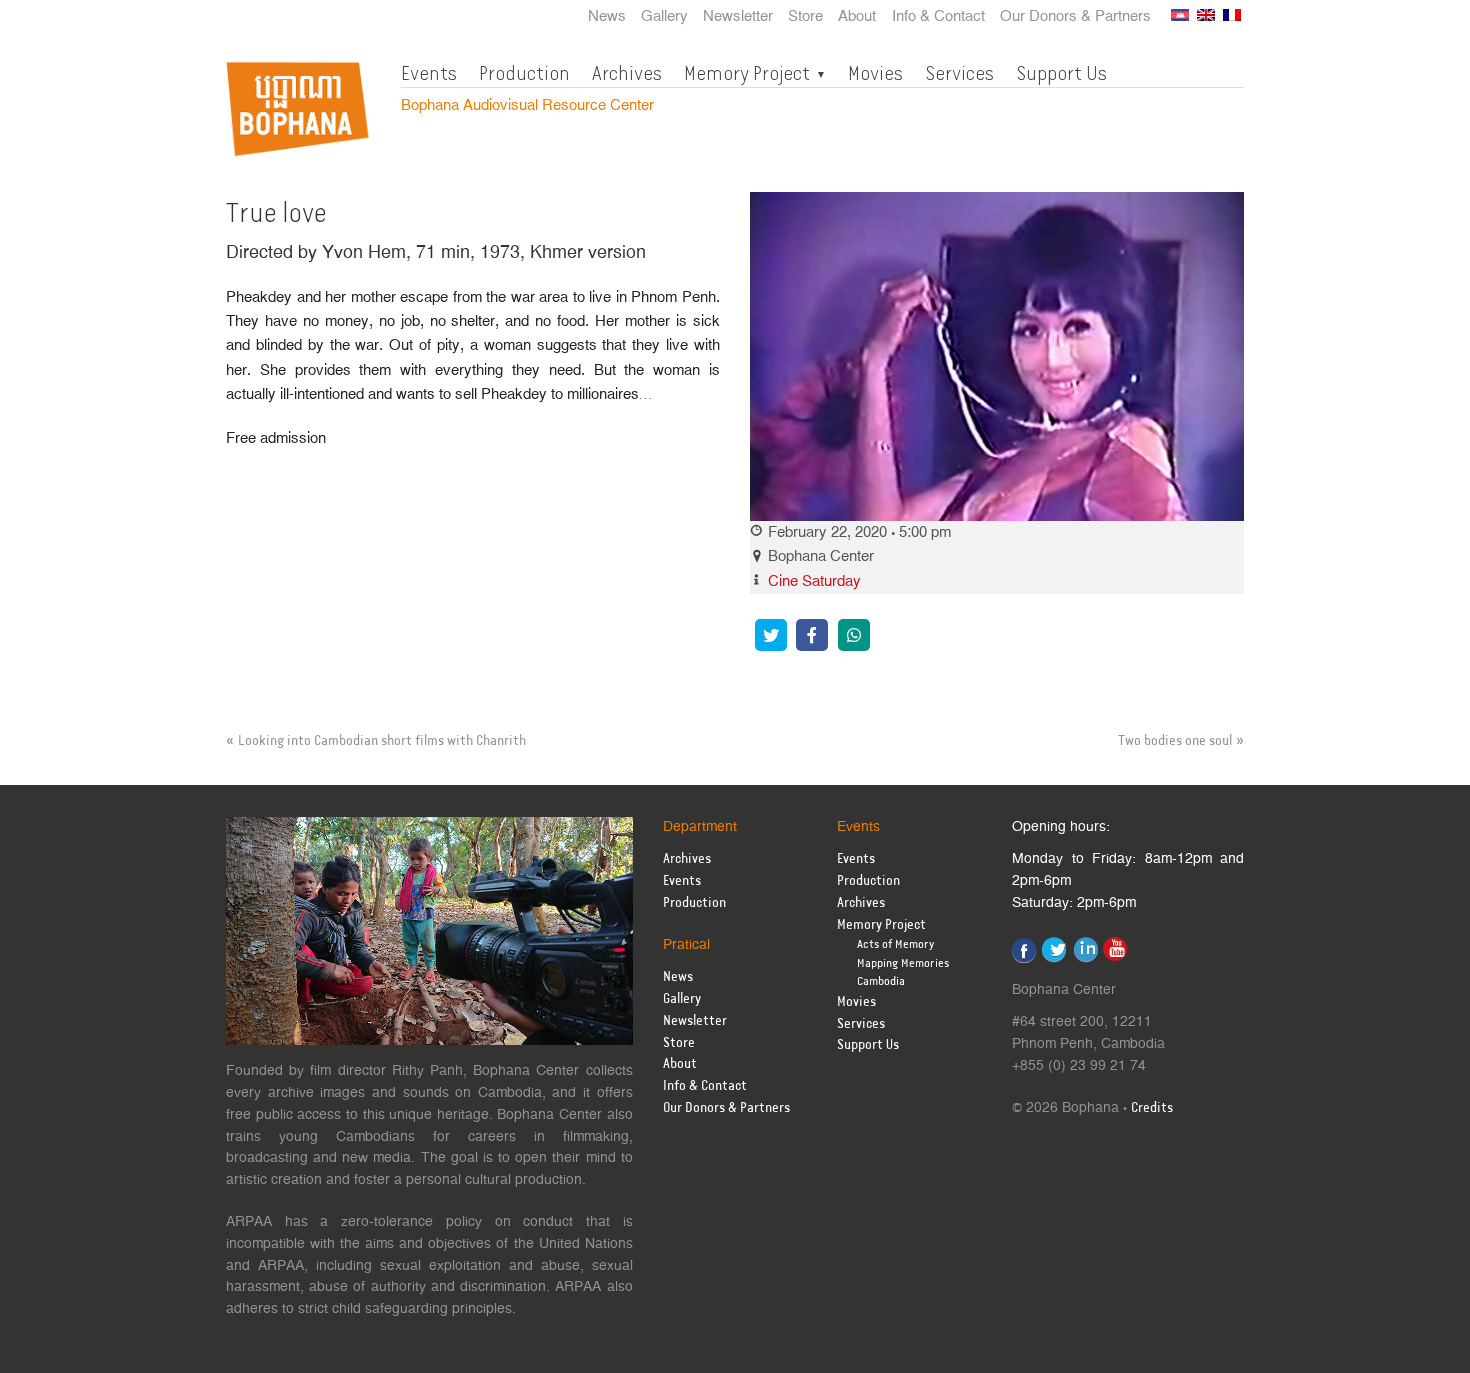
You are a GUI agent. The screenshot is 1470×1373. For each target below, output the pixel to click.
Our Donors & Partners (1075, 17)
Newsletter (738, 17)
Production (524, 73)
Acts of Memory (895, 944)
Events (429, 73)
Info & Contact (938, 17)
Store (805, 17)
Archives (627, 73)
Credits (1152, 1108)
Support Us (1061, 73)
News (607, 17)
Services (959, 73)
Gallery (664, 17)
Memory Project (747, 73)
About (857, 17)
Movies (875, 73)
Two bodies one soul (1175, 741)
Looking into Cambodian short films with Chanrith (382, 741)
